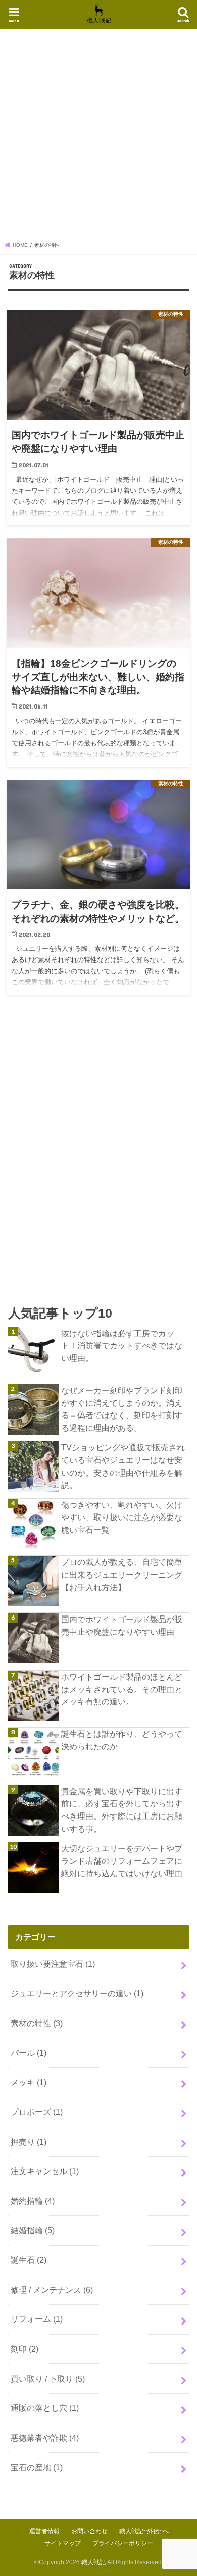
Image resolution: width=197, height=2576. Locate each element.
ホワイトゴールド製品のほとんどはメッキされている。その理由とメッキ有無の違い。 (122, 1689)
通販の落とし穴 (45, 2408)
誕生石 (29, 2260)
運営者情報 (44, 2531)
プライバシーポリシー (123, 2543)
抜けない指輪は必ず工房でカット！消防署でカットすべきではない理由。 (122, 1346)
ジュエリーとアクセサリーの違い (77, 1993)
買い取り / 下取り (48, 2379)
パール (29, 2053)
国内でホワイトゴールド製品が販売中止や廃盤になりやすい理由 (122, 1625)
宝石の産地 (37, 2467)
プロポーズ (37, 2112)
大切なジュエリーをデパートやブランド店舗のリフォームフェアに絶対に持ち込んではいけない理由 (122, 1861)
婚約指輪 (33, 2201)
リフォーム (37, 2319)
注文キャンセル (45, 2171)
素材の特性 (37, 2023)
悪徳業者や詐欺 (45, 2438)
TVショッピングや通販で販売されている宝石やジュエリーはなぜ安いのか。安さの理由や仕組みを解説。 (123, 1466)
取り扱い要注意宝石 (53, 1964)
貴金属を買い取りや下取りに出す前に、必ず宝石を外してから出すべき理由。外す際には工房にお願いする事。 (122, 1810)
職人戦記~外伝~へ (144, 2531)
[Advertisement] (98, 138)
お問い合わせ (89, 2531)
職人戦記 (93, 2562)
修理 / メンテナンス (52, 2290)
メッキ (29, 2082)
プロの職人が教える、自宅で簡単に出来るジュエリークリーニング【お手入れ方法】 (122, 1574)
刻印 (24, 2349)
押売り (29, 2142)
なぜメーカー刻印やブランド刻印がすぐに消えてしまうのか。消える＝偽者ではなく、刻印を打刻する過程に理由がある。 (122, 1409)
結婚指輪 (33, 2230)
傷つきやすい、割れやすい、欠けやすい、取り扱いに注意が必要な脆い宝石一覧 (122, 1517)
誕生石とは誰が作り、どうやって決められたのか (122, 1740)
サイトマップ (63, 2543)
